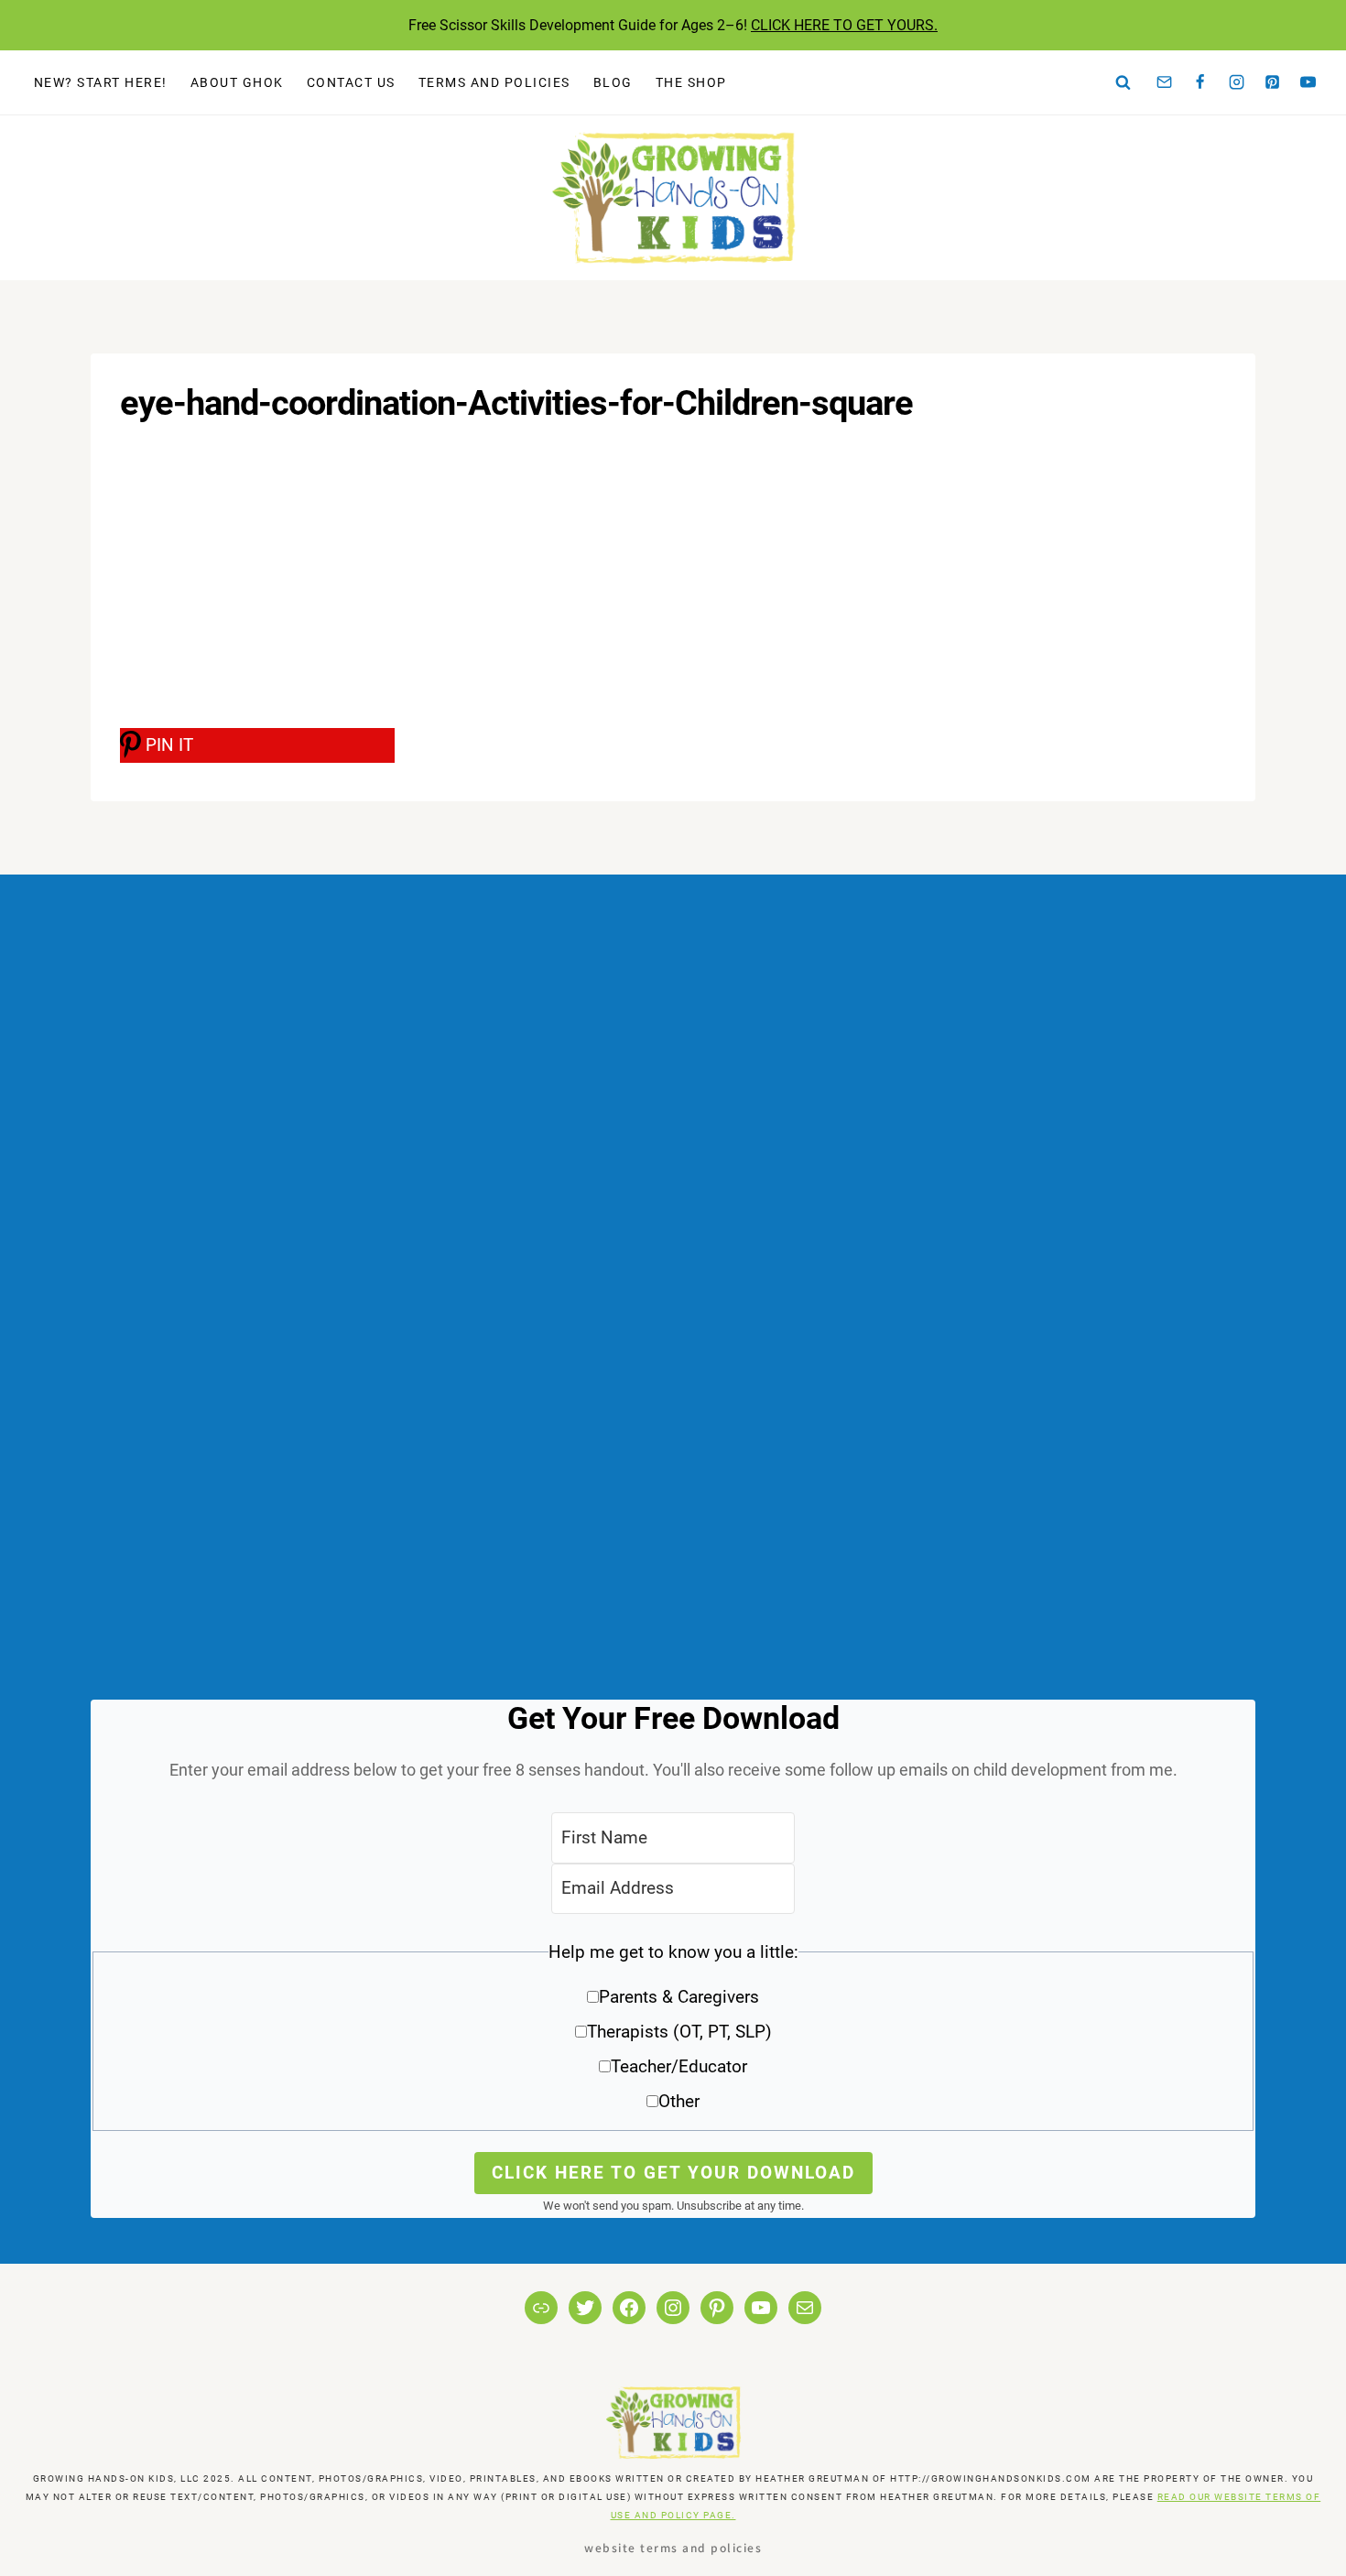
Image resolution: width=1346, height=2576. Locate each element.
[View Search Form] (1123, 82)
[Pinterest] (1273, 82)
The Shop (691, 82)
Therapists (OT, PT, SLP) (679, 2032)
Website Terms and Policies (673, 2547)
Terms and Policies (494, 82)
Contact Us (351, 82)
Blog (613, 82)
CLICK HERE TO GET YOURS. (844, 25)
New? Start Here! (101, 82)
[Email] (1165, 82)
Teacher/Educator (679, 2066)
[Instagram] (1236, 82)
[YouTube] (1308, 82)
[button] (673, 2033)
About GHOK (237, 82)
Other (679, 2101)
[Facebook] (1200, 82)
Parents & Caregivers (679, 1997)
